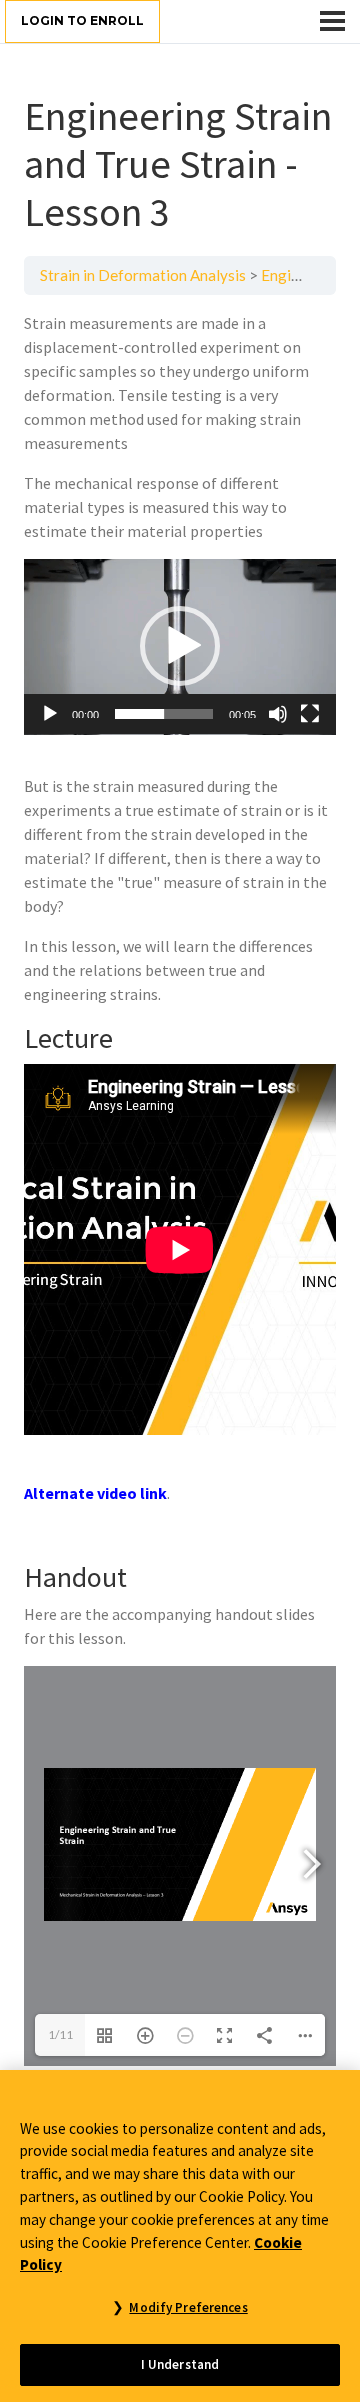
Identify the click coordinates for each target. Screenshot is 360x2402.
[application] (180, 647)
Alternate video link (95, 1493)
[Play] (50, 714)
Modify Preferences (188, 2307)
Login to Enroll (82, 20)
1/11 (60, 2034)
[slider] (164, 714)
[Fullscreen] (310, 714)
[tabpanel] (180, 1189)
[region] (180, 2236)
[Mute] (278, 714)
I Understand (180, 2364)
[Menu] (332, 21)
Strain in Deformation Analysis (143, 275)
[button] (180, 646)
